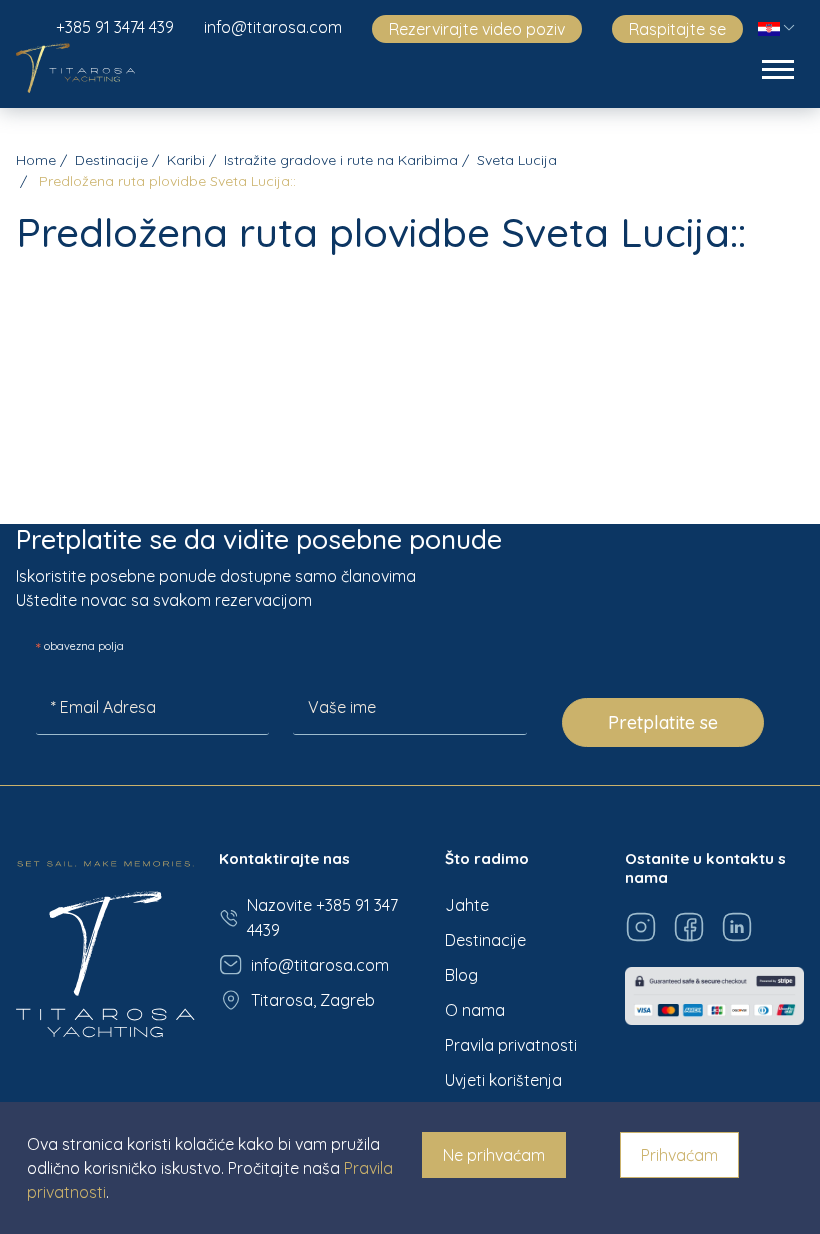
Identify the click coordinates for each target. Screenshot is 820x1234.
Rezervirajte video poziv (477, 29)
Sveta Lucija (517, 160)
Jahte (467, 905)
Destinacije (111, 160)
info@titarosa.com (273, 27)
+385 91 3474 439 (115, 27)
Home (36, 160)
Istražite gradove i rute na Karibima (341, 160)
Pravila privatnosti (511, 1045)
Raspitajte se (677, 29)
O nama (475, 1010)
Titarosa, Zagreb (313, 1000)
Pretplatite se (663, 722)
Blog (461, 975)
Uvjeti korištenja (503, 1080)
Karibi (186, 160)
